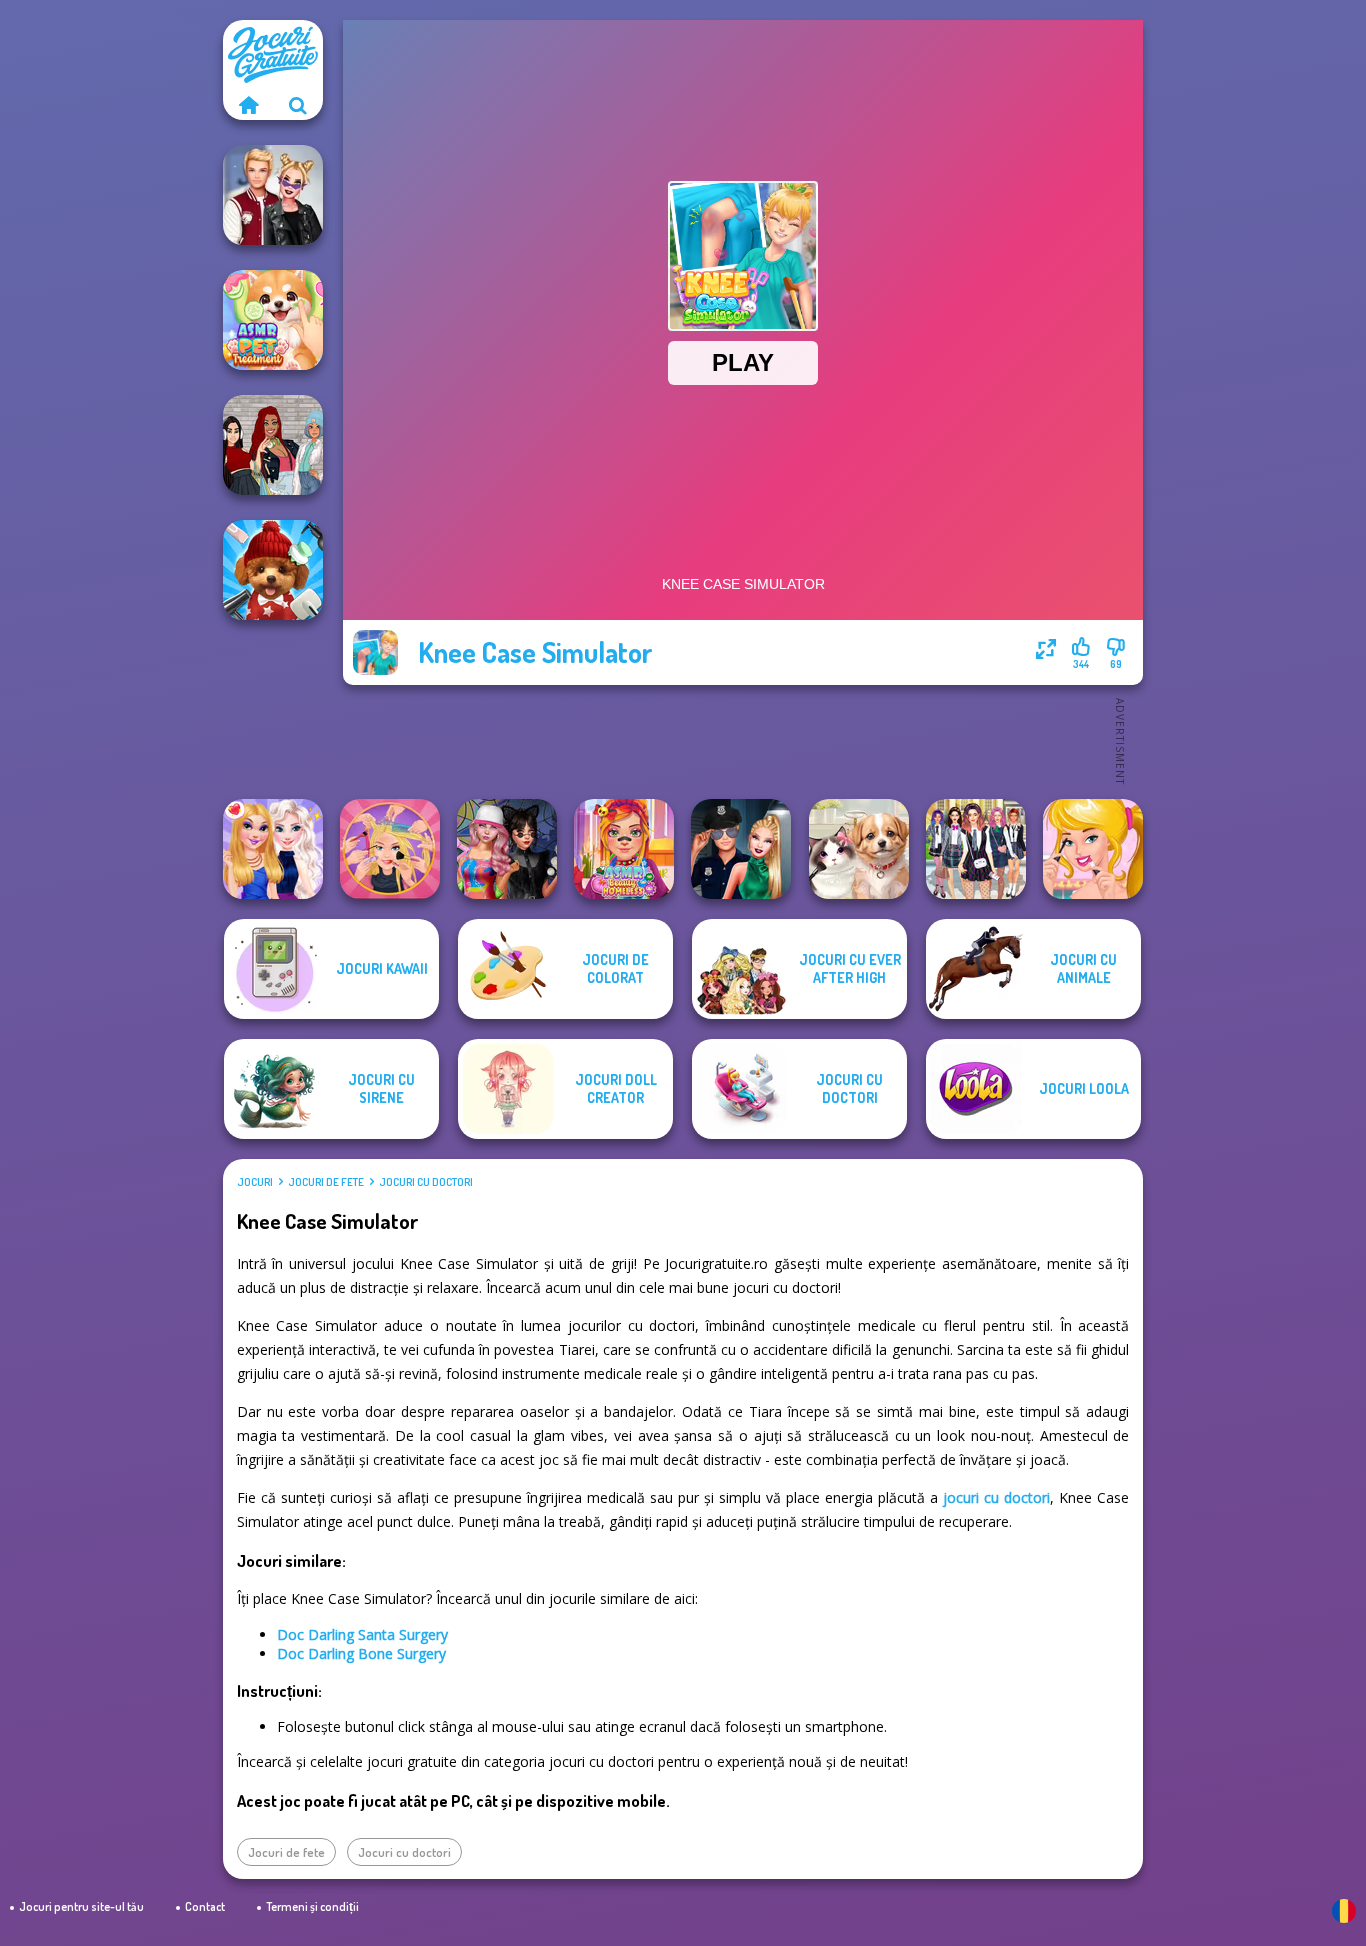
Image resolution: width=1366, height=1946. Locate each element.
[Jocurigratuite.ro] (248, 105)
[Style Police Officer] (741, 849)
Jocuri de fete (326, 1182)
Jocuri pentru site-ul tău (81, 1906)
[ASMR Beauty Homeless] (624, 849)
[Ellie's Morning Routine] (1093, 849)
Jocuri (255, 1182)
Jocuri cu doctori (426, 1182)
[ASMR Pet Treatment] (273, 320)
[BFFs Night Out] (273, 849)
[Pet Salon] (859, 849)
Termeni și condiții (312, 1906)
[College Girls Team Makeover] (976, 849)
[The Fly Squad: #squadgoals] (273, 445)
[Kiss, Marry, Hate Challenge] (273, 195)
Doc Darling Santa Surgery (362, 1634)
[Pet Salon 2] (273, 570)
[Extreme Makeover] (390, 849)
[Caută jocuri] (298, 105)
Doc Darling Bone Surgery (361, 1653)
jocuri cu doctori (996, 1497)
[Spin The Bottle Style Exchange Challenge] (507, 849)
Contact (205, 1906)
